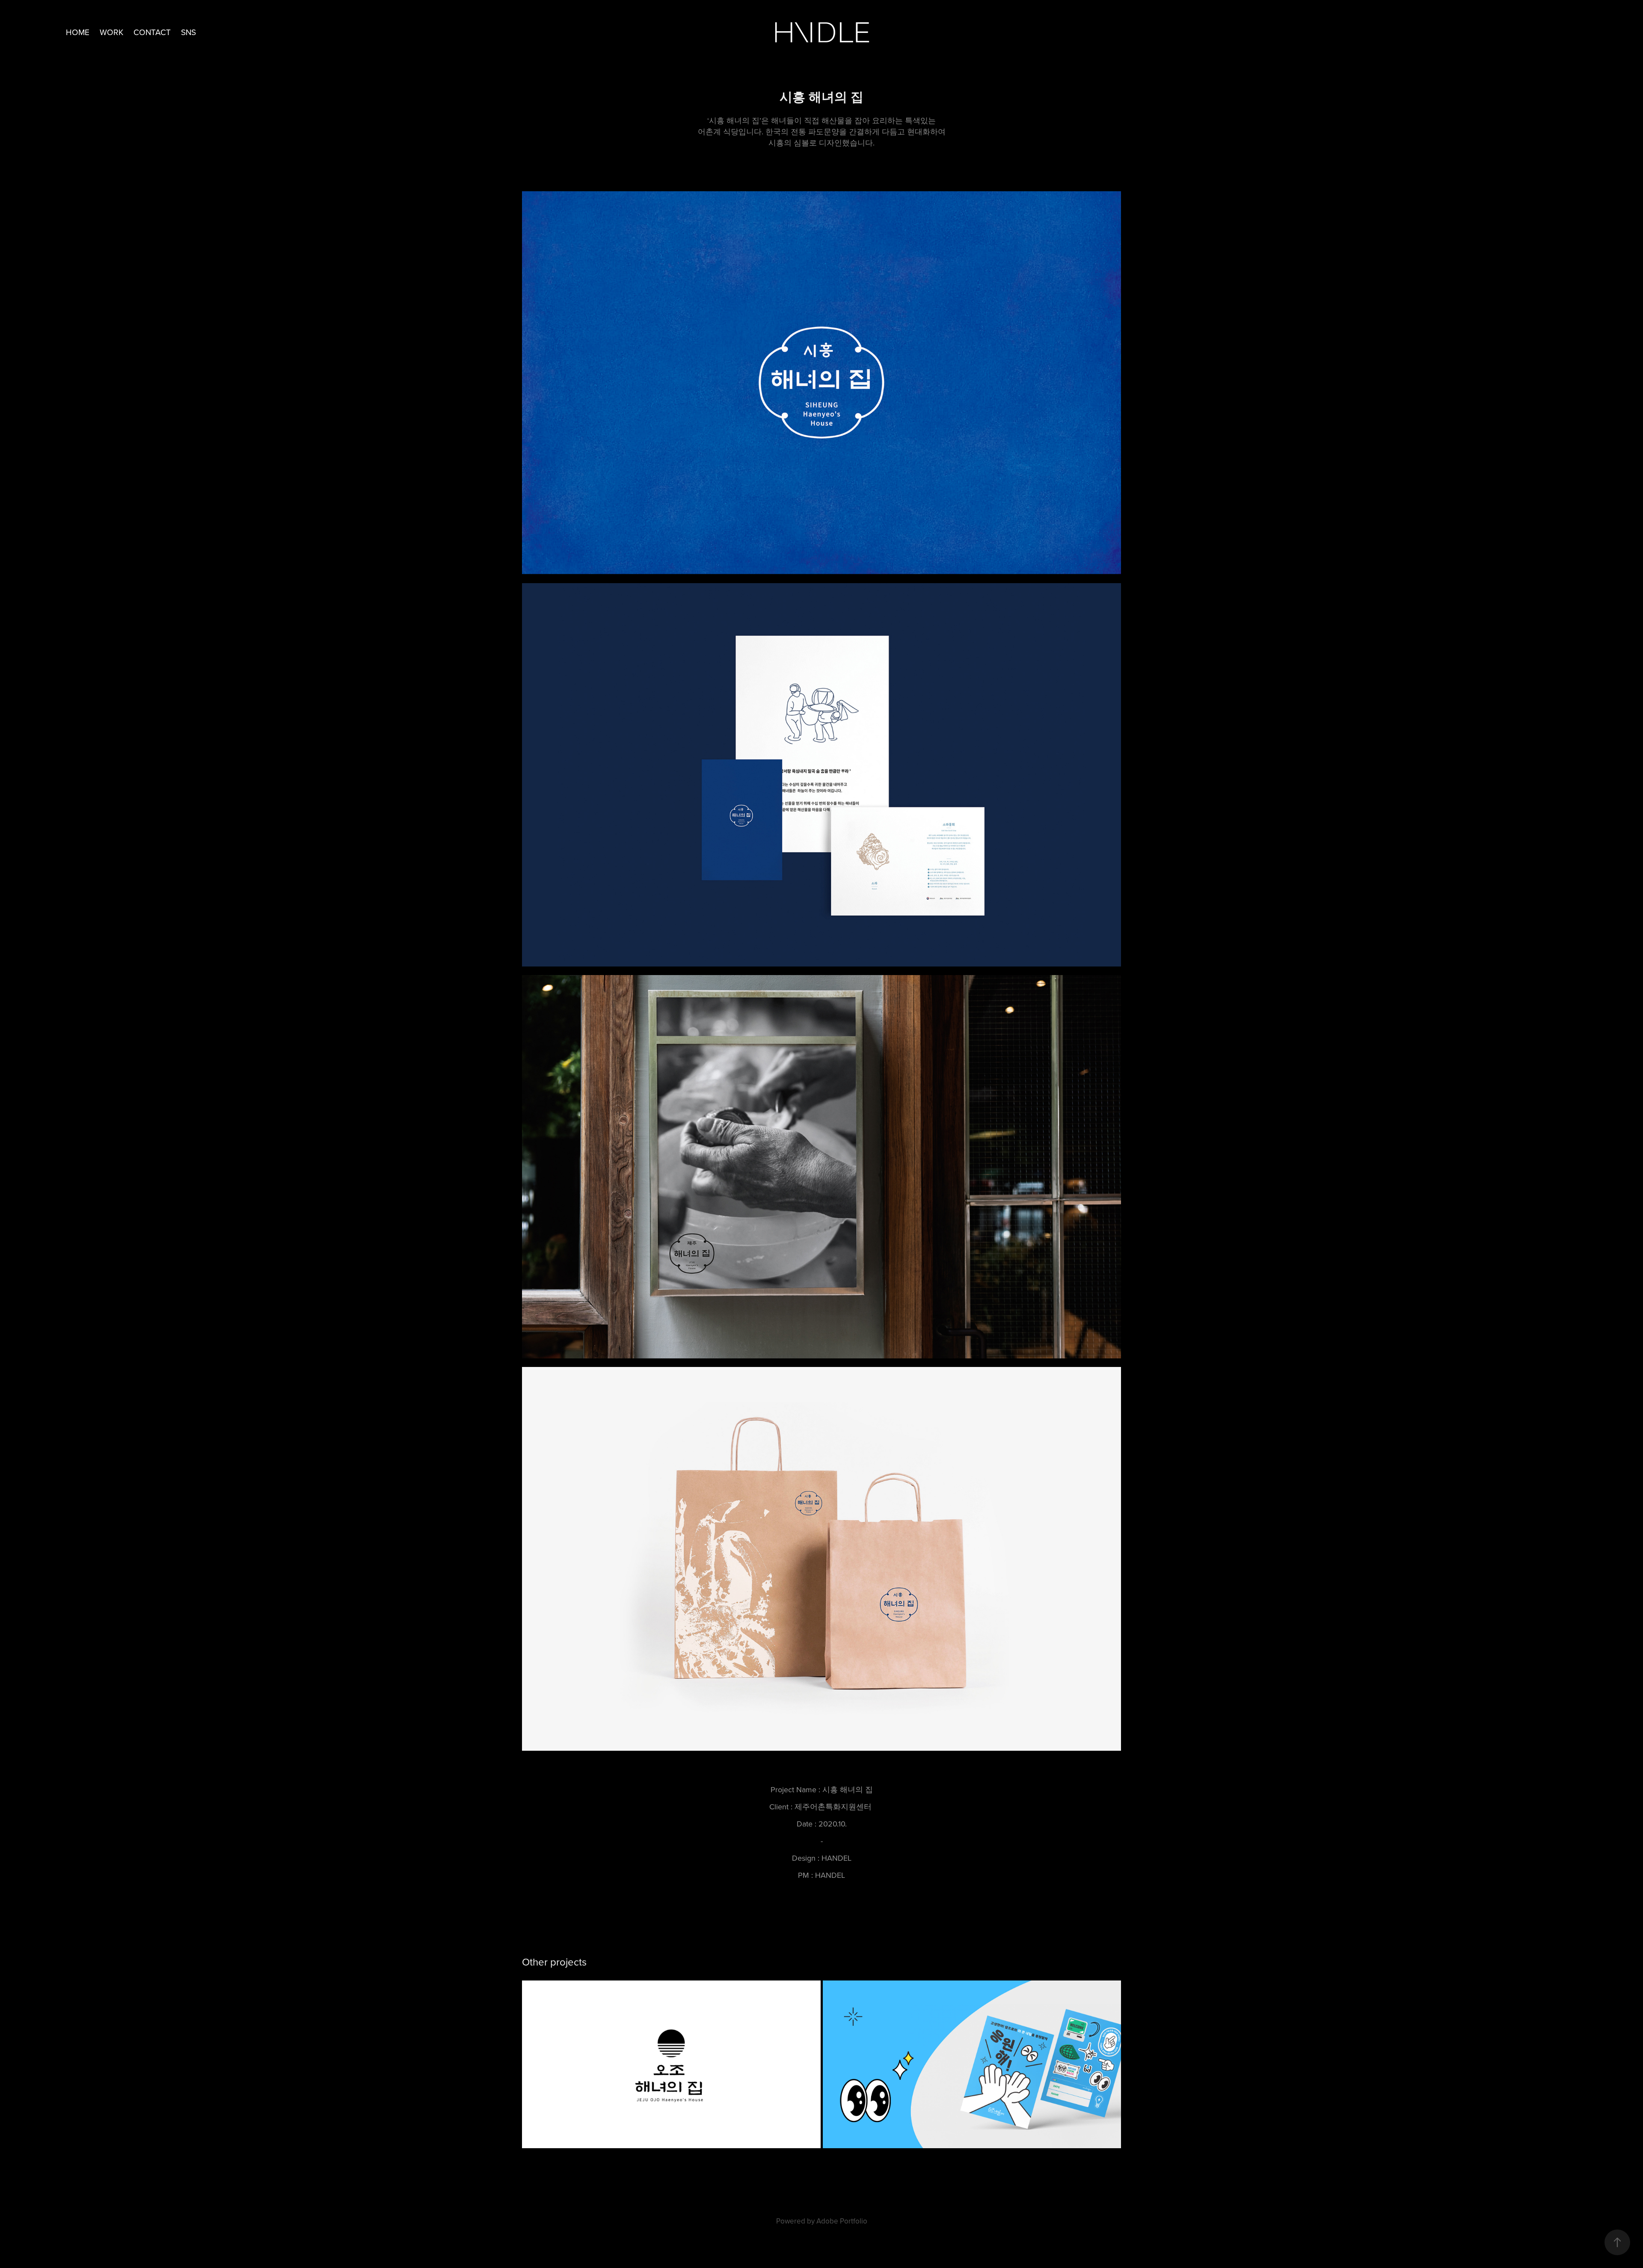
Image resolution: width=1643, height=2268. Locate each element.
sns (188, 32)
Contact (152, 32)
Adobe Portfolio (842, 2221)
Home (78, 32)
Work (111, 32)
